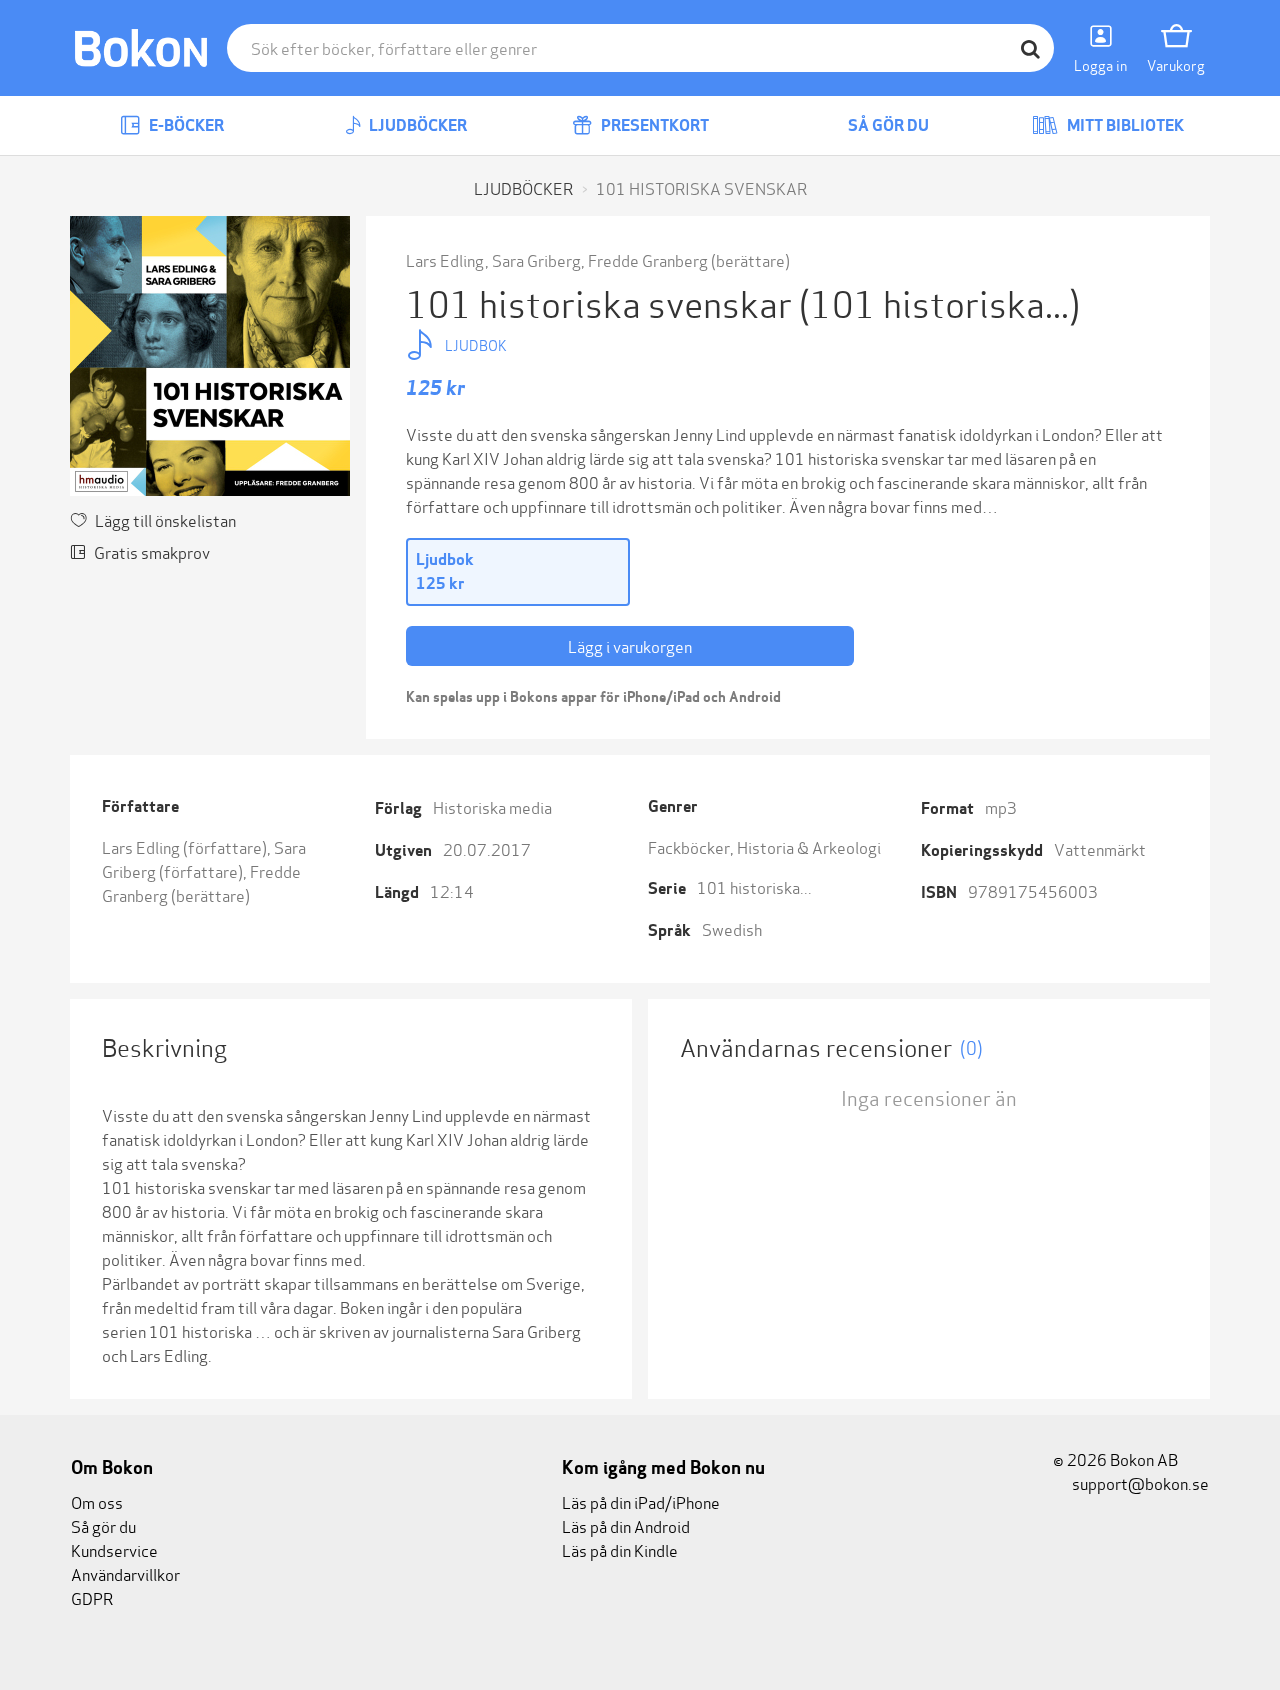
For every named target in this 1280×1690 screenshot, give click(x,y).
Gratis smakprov (152, 551)
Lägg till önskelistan (165, 519)
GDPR (92, 1597)
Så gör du (887, 125)
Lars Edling (445, 259)
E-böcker (185, 125)
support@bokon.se (1139, 1482)
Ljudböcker (416, 125)
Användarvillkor (125, 1573)
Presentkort (653, 125)
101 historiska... (754, 886)
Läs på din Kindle (620, 1549)
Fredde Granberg (648, 259)
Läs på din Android (626, 1525)
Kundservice (114, 1549)
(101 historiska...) (939, 301)
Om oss (97, 1501)
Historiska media (492, 806)
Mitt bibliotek (1124, 125)
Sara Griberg (536, 259)
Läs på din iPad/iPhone (641, 1501)
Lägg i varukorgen (630, 645)
